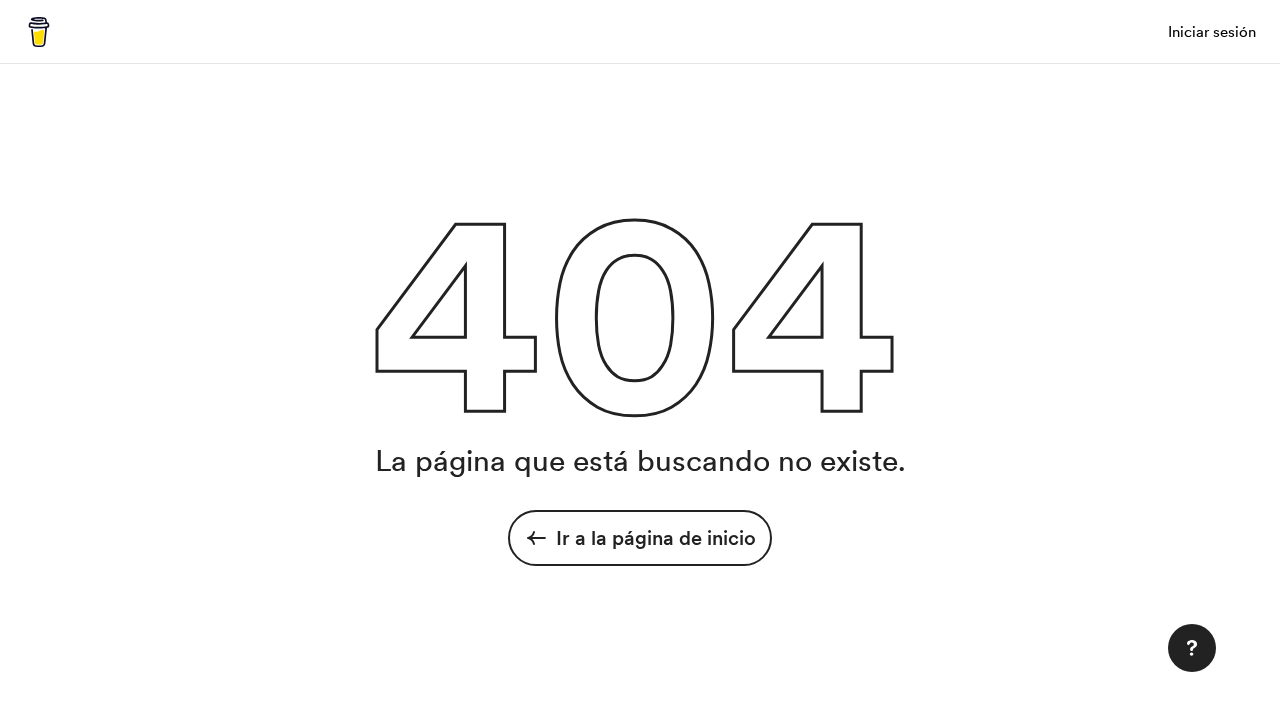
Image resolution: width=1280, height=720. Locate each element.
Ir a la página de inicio (656, 538)
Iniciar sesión (1212, 32)
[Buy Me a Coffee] (39, 32)
